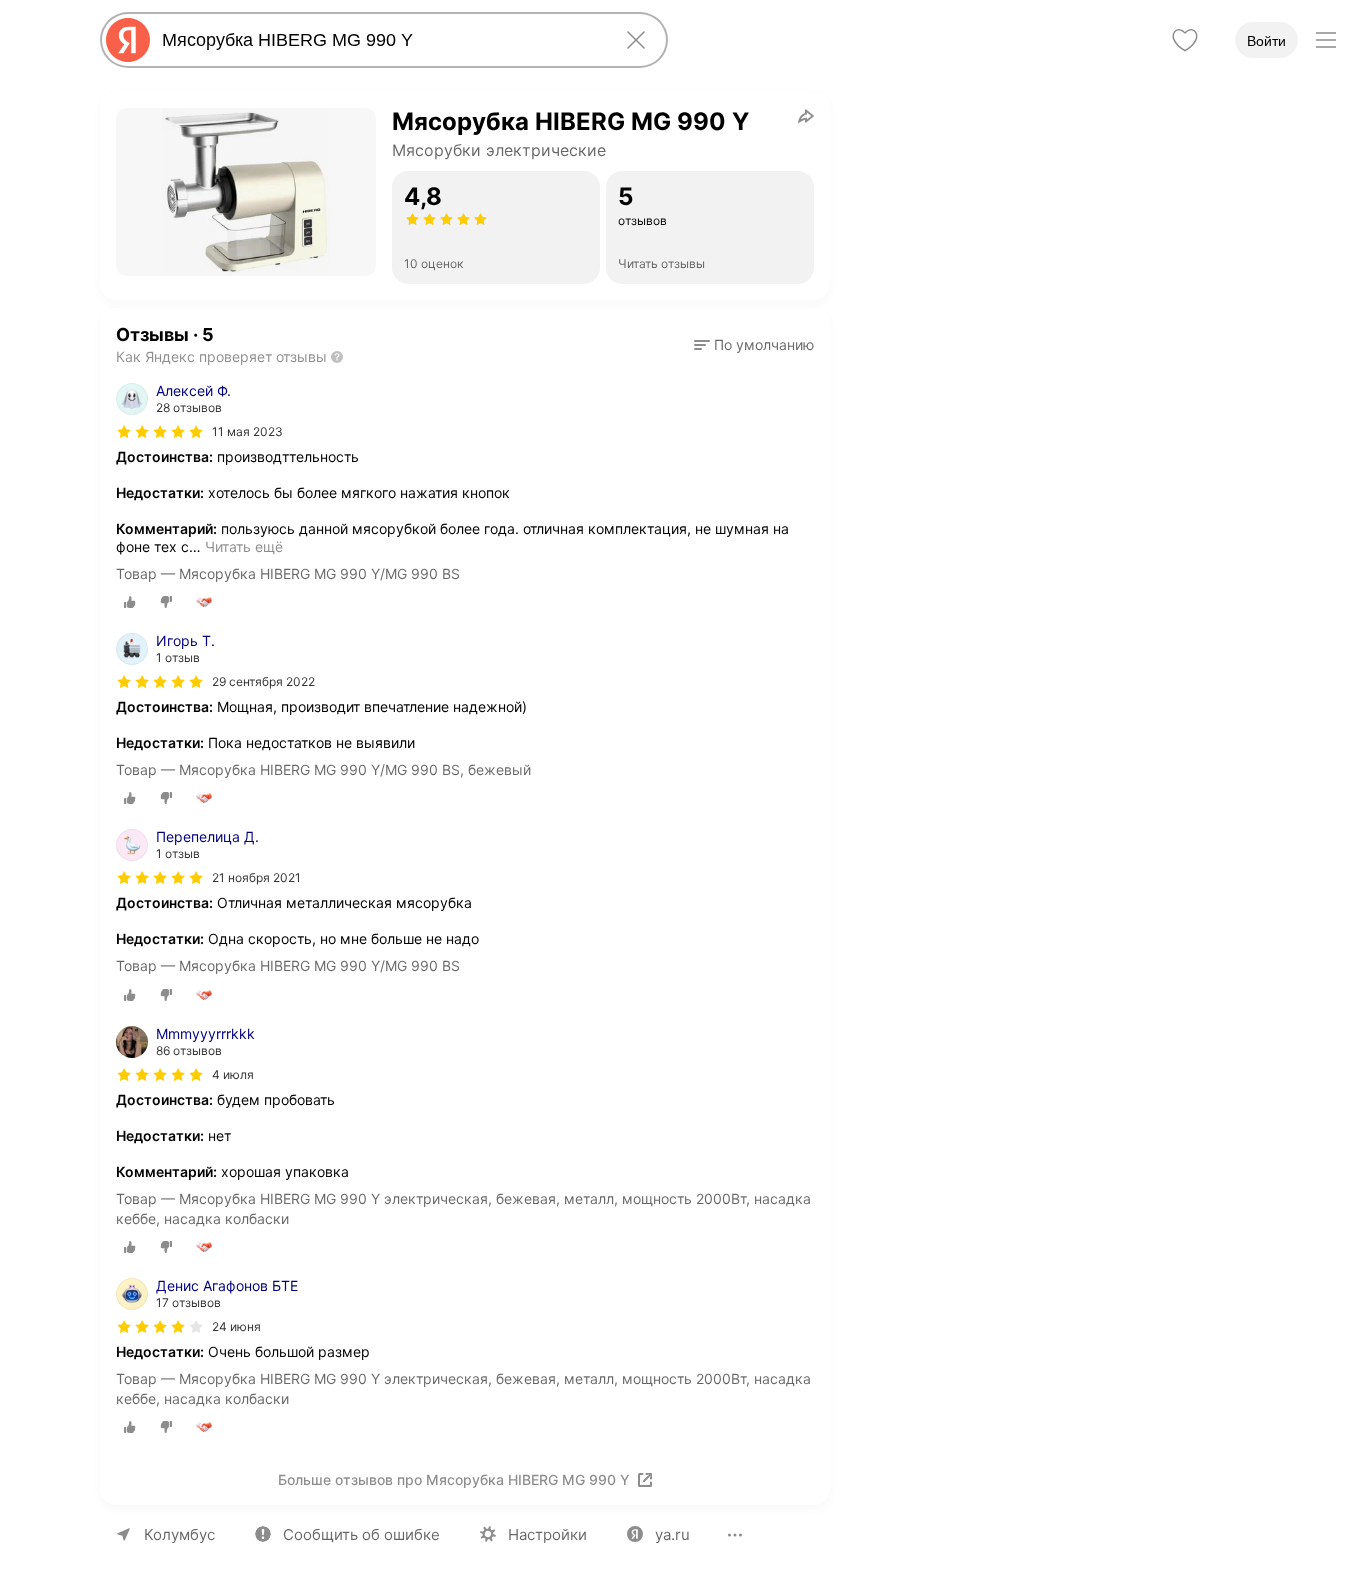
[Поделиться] (806, 116)
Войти (1266, 41)
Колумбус (179, 1534)
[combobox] (380, 40)
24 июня (236, 1326)
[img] (160, 432)
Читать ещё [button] (244, 546)
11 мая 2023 (247, 431)
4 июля (233, 1074)
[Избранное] (1185, 40)
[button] (754, 345)
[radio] (130, 602)
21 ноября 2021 (256, 877)
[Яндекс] (128, 40)
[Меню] (1326, 40)
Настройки (547, 1534)
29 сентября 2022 (263, 681)
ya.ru (672, 1534)
